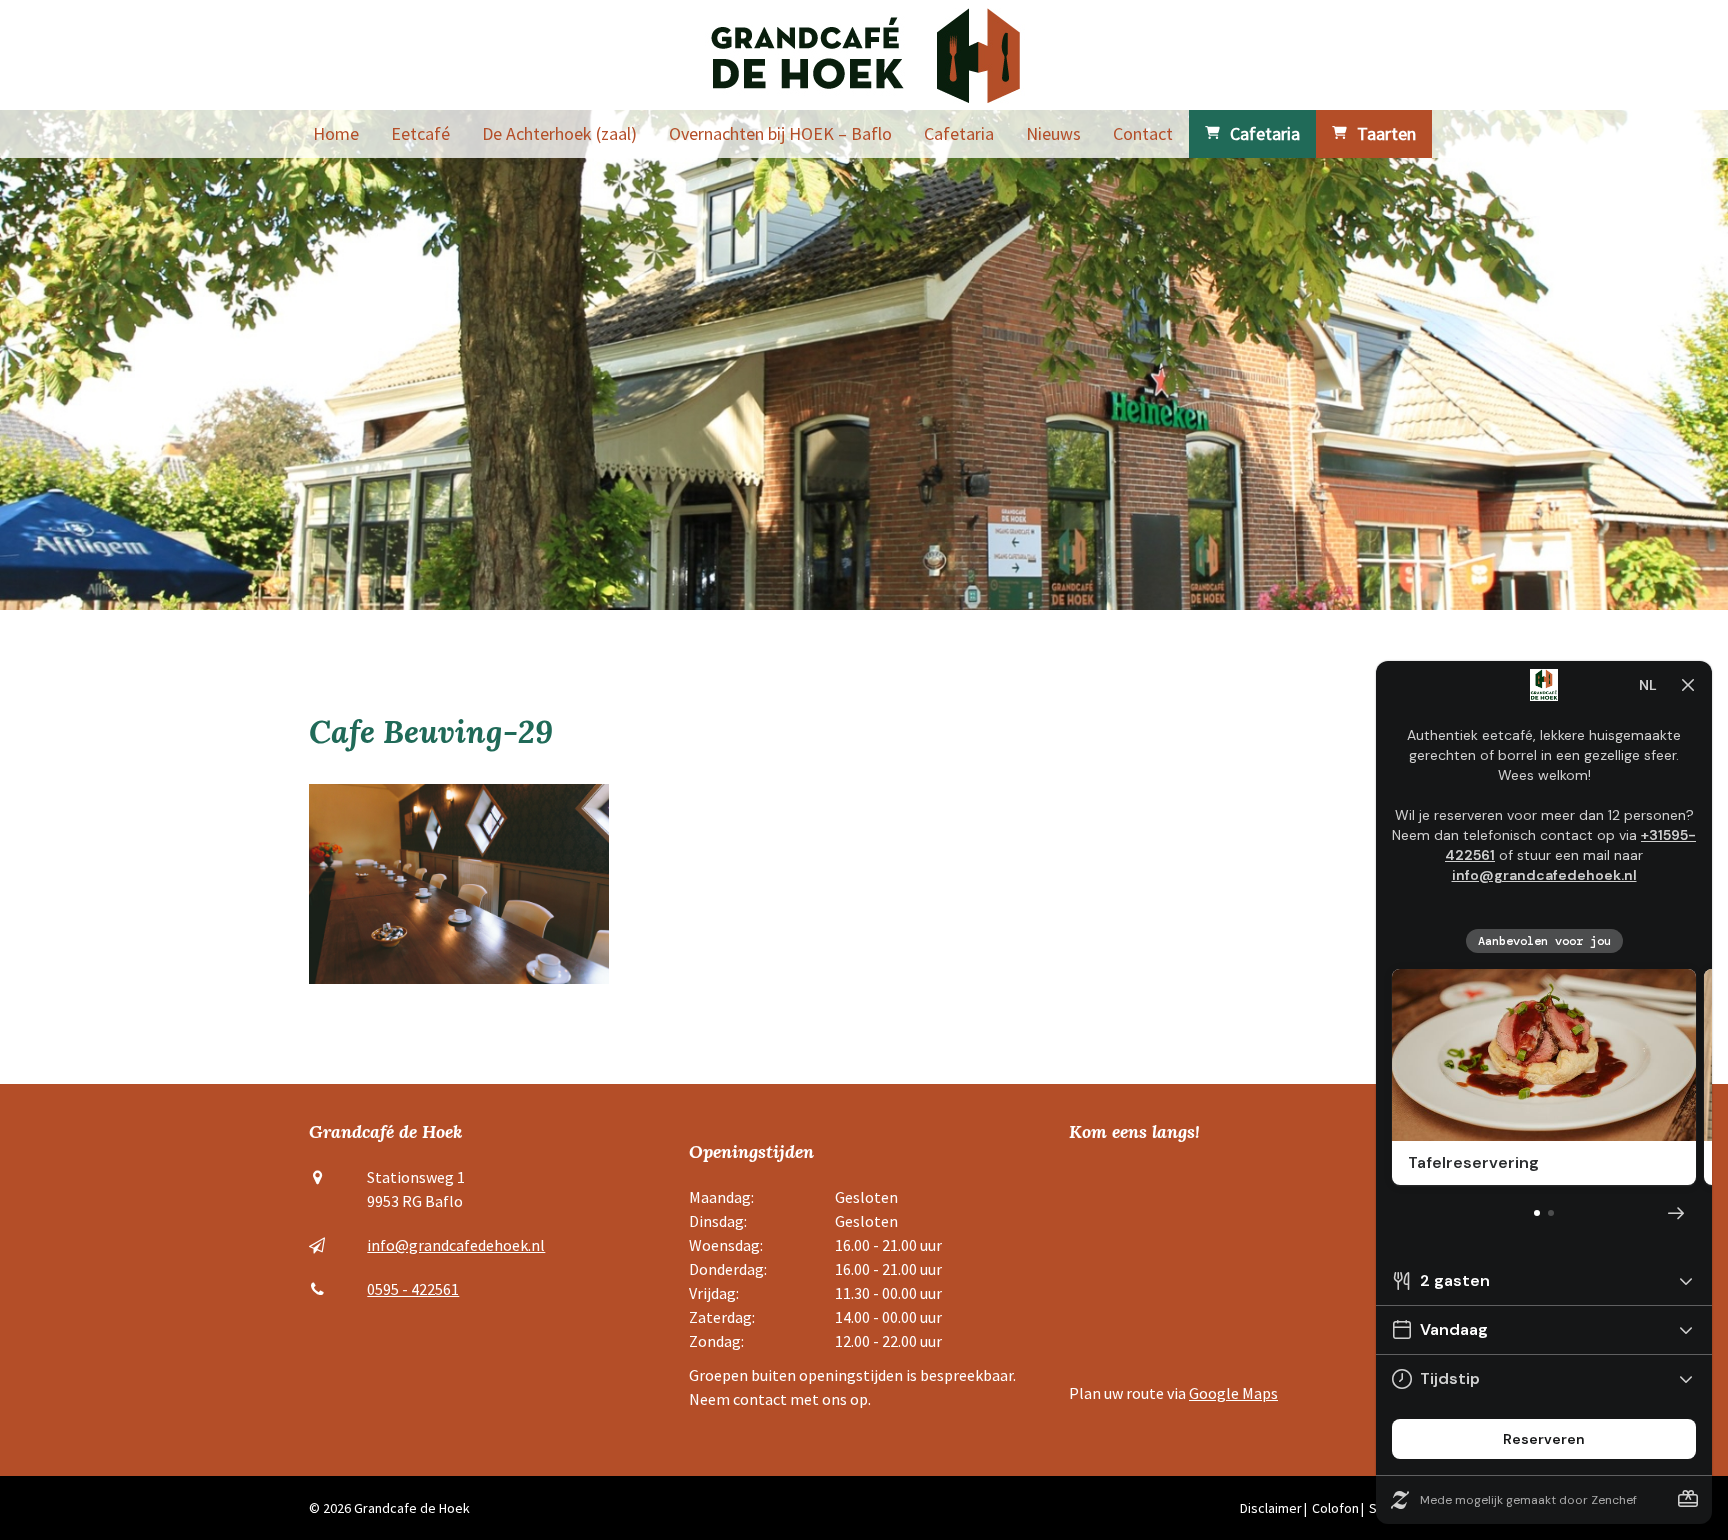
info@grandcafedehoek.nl (456, 1245)
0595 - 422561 (413, 1289)
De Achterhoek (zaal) (559, 133)
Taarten (1386, 133)
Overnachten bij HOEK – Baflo (780, 133)
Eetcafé (420, 133)
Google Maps (1233, 1393)
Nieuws (1053, 133)
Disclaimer (1271, 1508)
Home (336, 133)
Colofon (1335, 1508)
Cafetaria (959, 133)
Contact (1143, 133)
